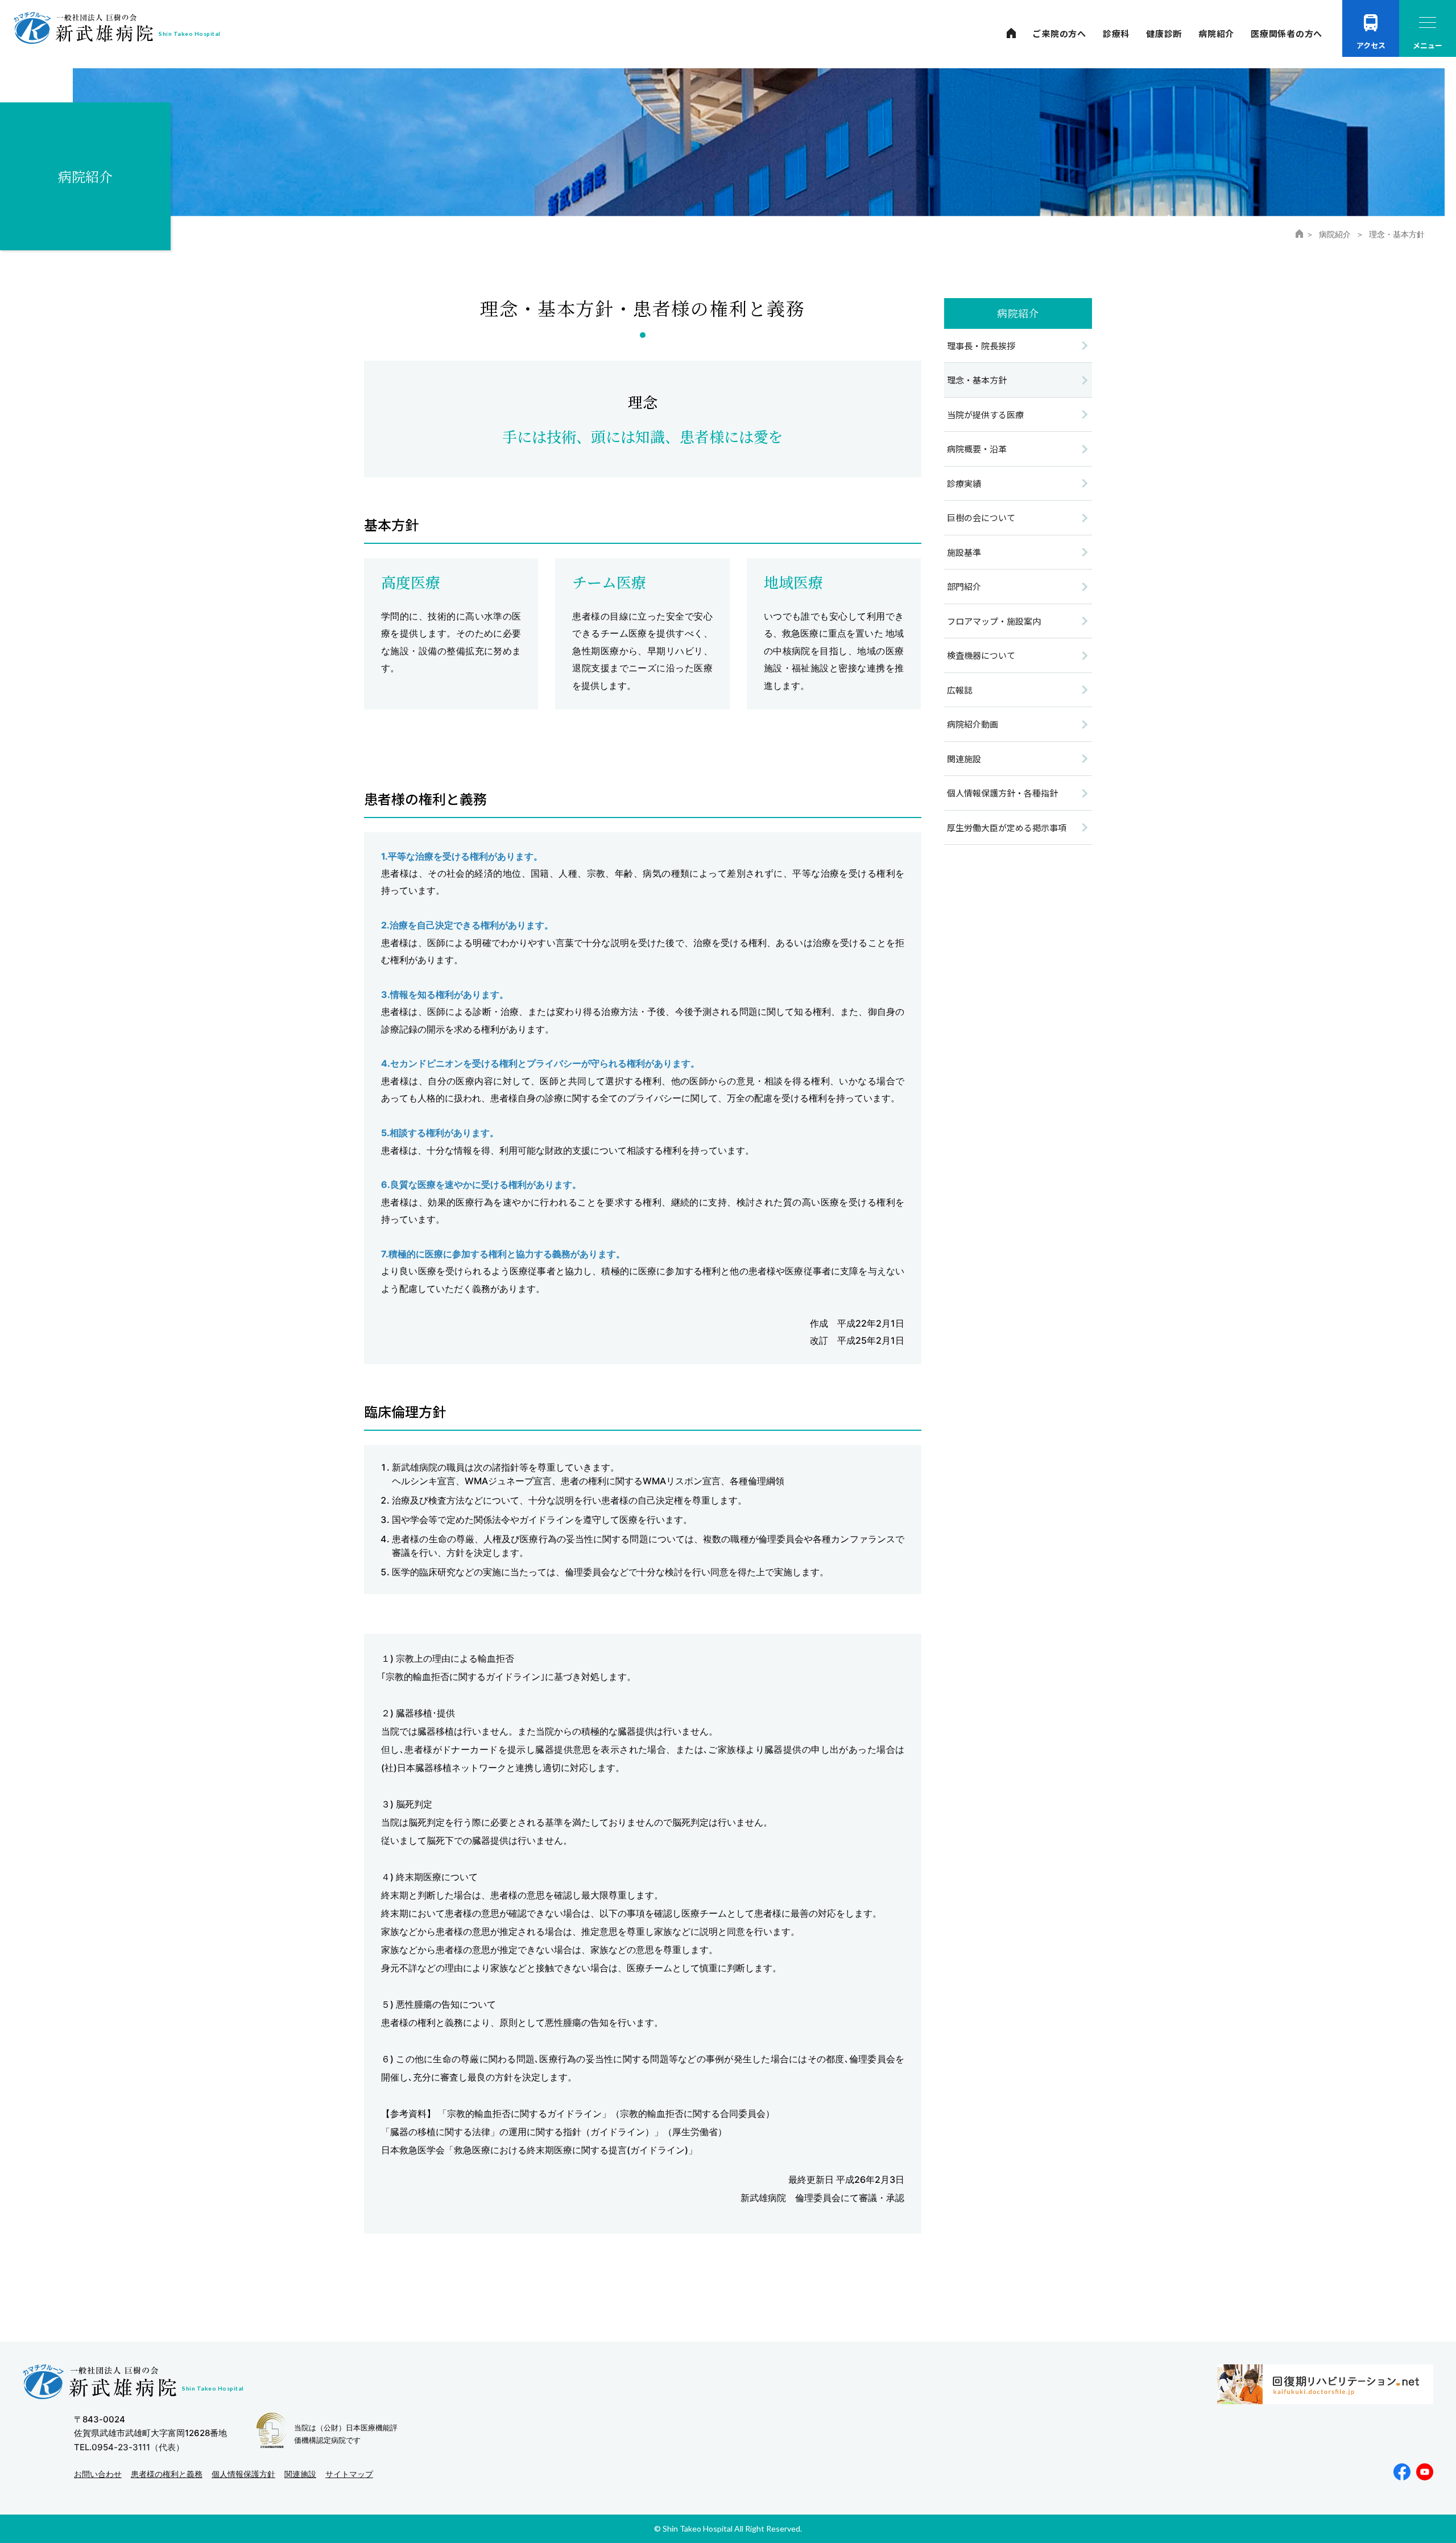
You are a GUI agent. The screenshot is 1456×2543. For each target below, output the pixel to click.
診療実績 (964, 483)
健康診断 (1164, 33)
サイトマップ (349, 2474)
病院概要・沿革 (977, 449)
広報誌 (960, 690)
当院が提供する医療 (985, 414)
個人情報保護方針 (243, 2474)
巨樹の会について (981, 517)
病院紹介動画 (973, 724)
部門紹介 (964, 586)
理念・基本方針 (977, 380)
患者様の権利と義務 (167, 2474)
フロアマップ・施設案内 (994, 621)
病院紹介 (1216, 33)
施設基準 (964, 552)
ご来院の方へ (1059, 33)
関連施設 (964, 759)
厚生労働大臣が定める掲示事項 (1007, 827)
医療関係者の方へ (1287, 33)
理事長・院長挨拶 (981, 346)
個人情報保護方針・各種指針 (1002, 793)
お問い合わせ (98, 2474)
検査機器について (981, 655)
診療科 (1116, 33)
